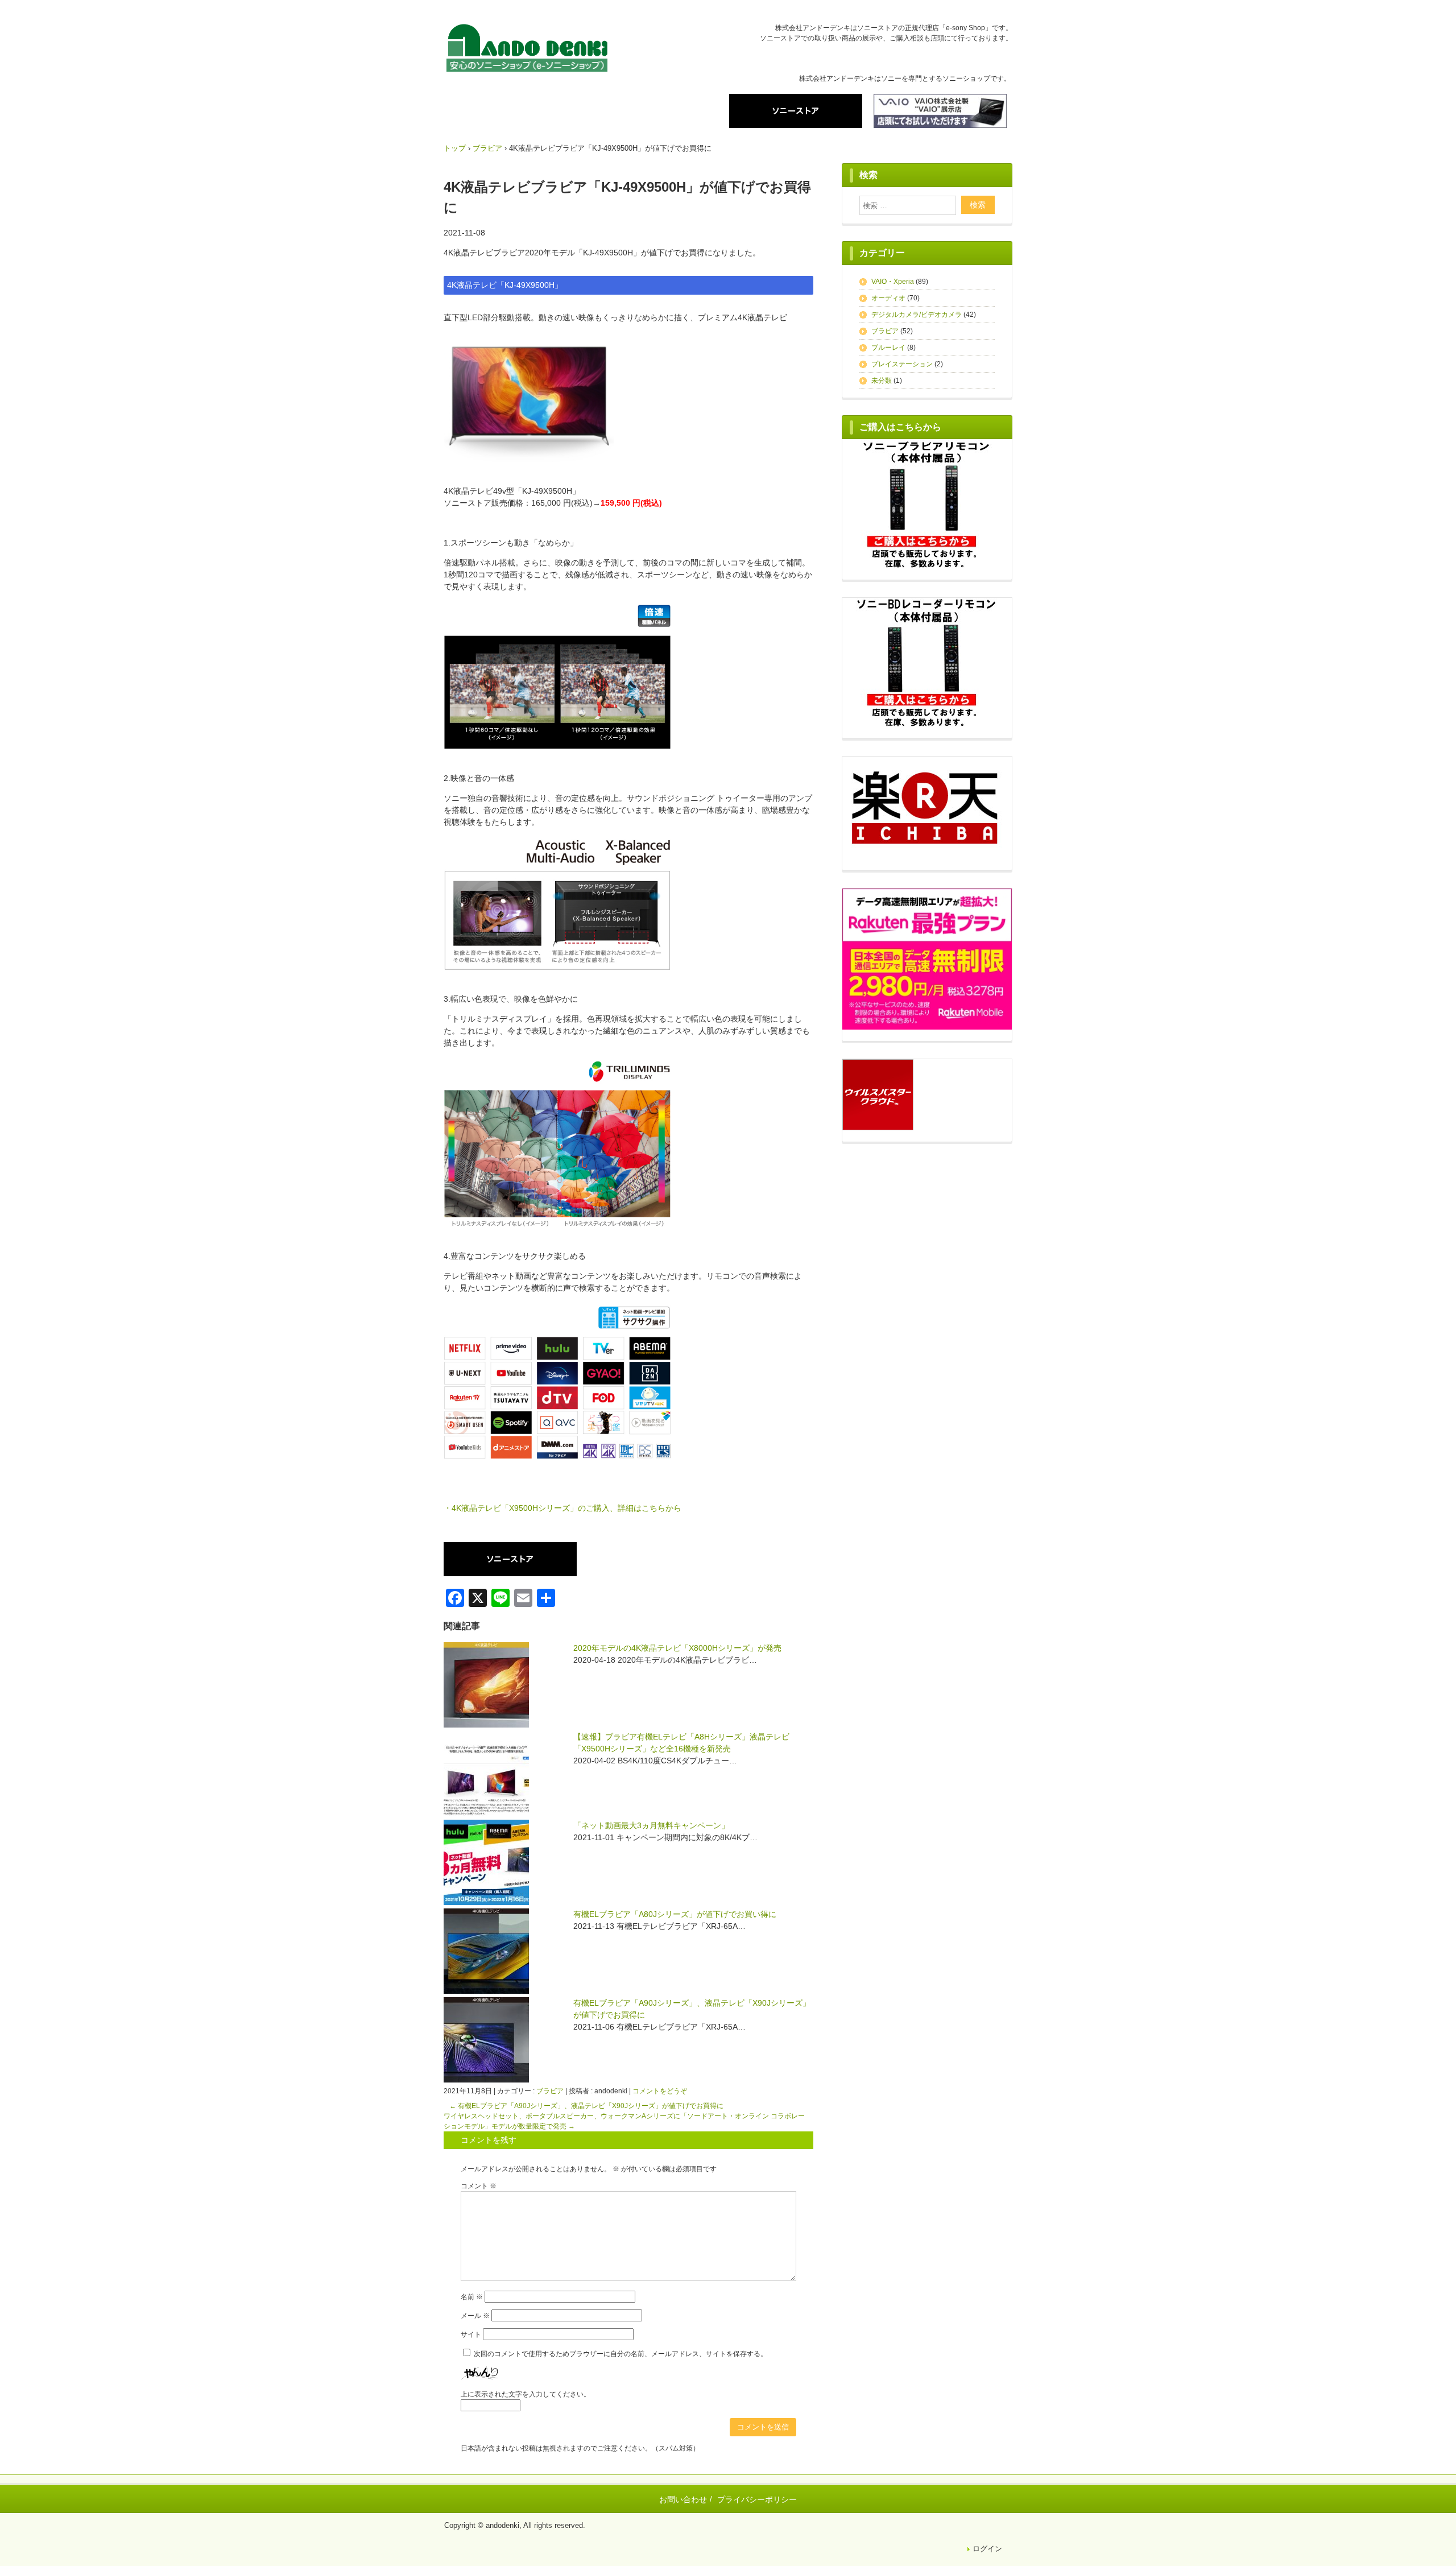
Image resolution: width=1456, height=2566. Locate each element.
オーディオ (888, 298)
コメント (479, 2186)
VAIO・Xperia (893, 282)
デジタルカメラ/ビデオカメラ (917, 315)
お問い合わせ (683, 2499)
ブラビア (550, 2091)
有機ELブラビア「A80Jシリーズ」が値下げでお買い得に (675, 1914)
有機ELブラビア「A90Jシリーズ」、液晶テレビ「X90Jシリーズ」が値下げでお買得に (586, 2106)
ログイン (987, 2549)
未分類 (882, 381)
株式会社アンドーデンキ (527, 50)
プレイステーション (902, 364)
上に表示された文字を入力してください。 (526, 2394)
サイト (471, 2334)
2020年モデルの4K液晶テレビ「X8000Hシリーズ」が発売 (677, 1648)
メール (475, 2316)
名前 (472, 2297)
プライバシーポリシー (757, 2499)
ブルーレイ (888, 348)
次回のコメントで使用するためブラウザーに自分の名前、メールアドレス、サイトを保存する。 (621, 2354)
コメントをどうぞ (660, 2091)
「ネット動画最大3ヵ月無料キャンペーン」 (651, 1825)
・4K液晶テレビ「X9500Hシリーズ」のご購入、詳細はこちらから (562, 1508)
